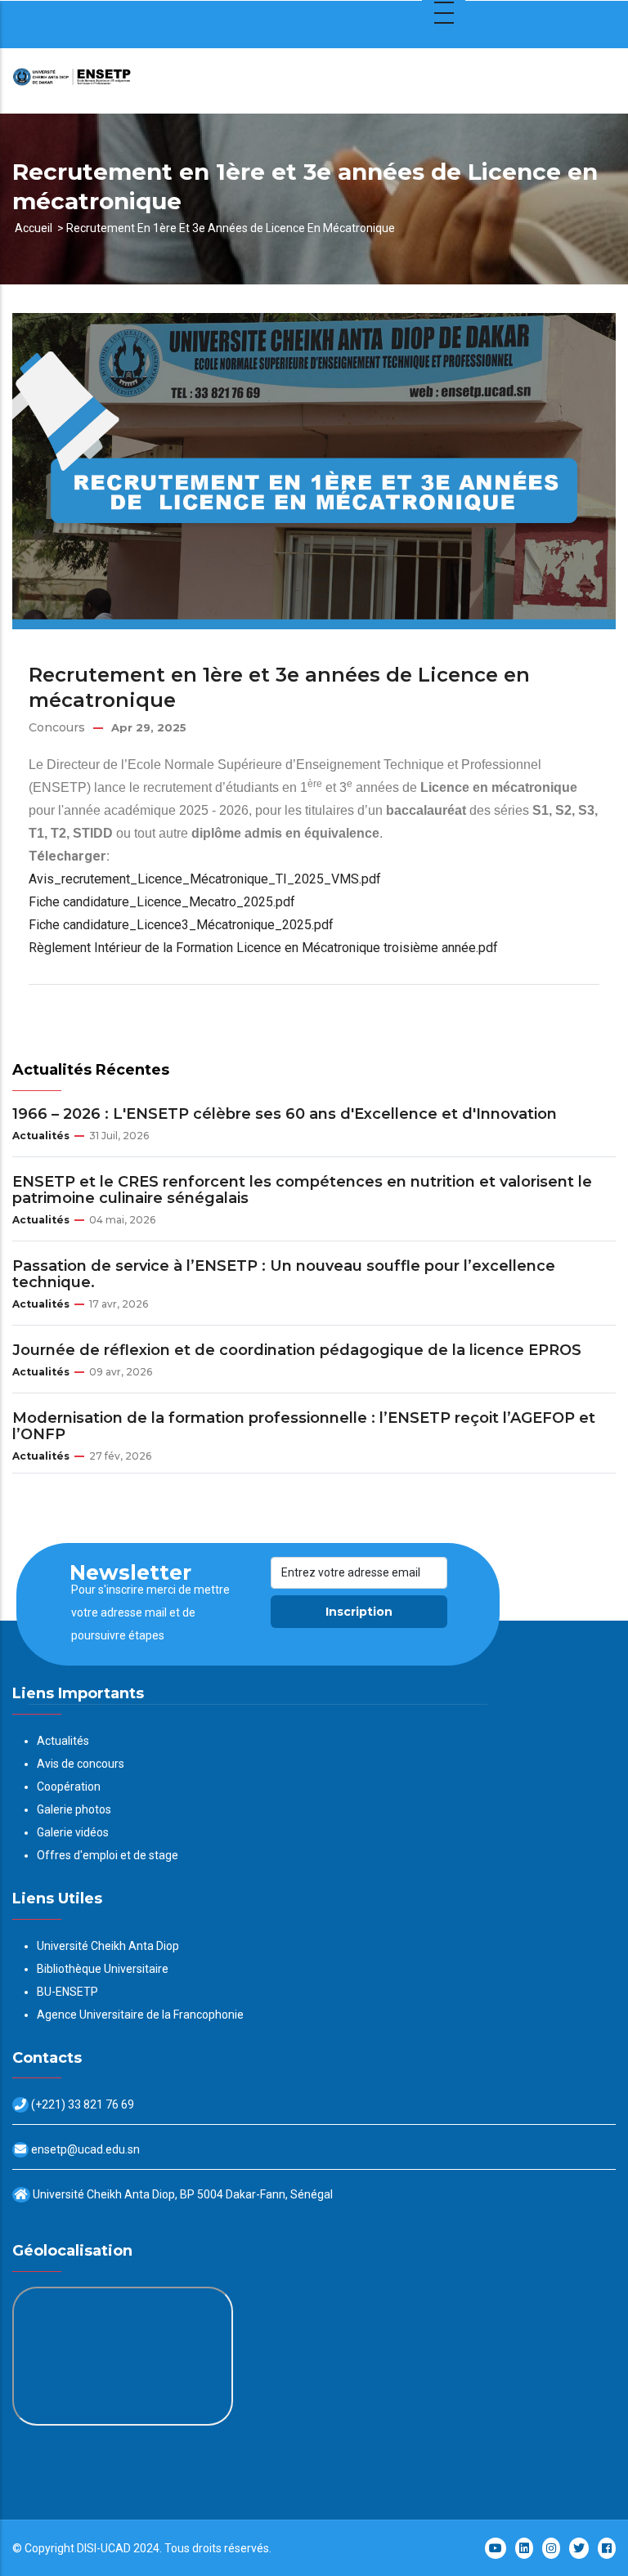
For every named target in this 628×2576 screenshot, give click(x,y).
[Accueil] (114, 81)
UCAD (116, 2548)
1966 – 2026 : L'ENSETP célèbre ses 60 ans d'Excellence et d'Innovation (285, 1114)
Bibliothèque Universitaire (103, 1969)
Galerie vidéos (73, 1832)
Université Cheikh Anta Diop (108, 1946)
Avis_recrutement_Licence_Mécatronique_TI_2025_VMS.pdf (205, 879)
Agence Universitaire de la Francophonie (140, 2015)
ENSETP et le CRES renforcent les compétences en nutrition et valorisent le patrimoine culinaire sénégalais (302, 1190)
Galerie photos (74, 1809)
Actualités (41, 1136)
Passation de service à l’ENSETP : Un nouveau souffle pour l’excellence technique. (284, 1274)
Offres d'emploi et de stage (108, 1855)
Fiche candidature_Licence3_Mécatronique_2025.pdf (181, 925)
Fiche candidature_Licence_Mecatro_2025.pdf (162, 902)
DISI (87, 2548)
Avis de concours (81, 1764)
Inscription (359, 1612)
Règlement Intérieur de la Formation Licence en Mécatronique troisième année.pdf (263, 948)
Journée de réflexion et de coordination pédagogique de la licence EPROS (297, 1350)
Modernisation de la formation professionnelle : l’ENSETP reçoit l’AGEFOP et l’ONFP (304, 1426)
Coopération (69, 1787)
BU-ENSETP (67, 1992)
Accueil (34, 228)
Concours (57, 727)
